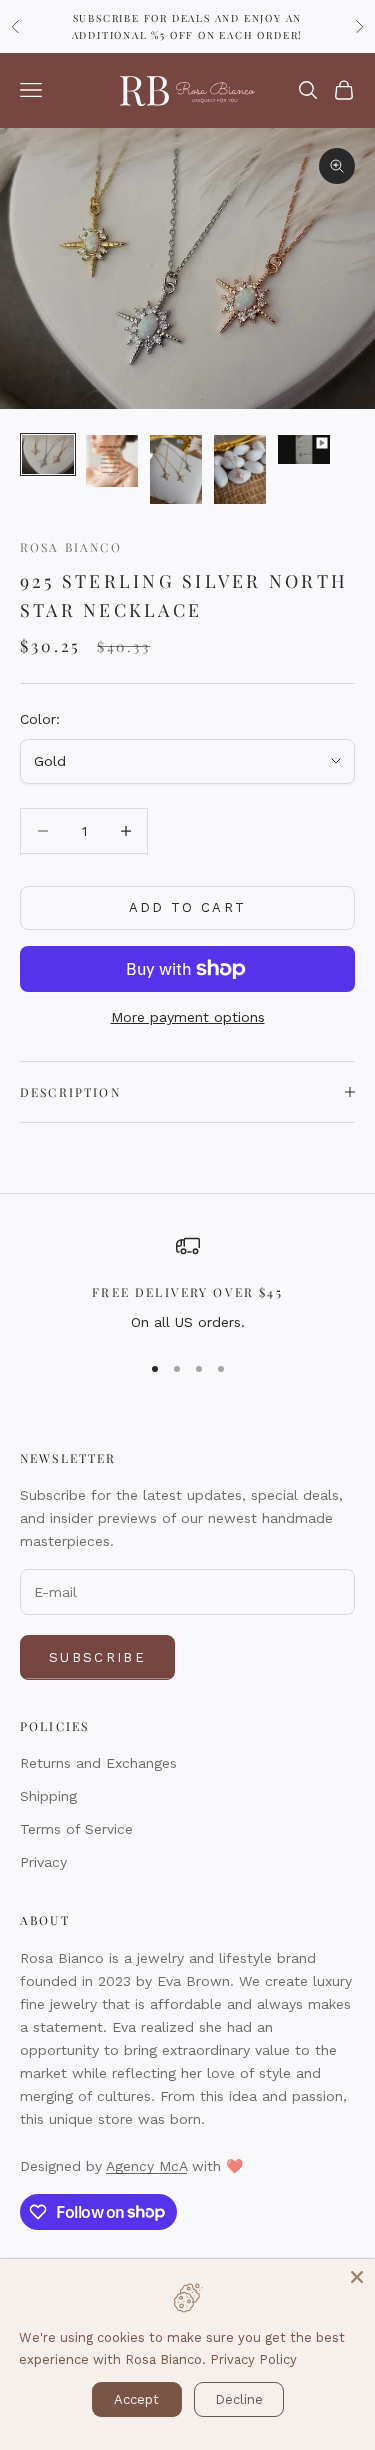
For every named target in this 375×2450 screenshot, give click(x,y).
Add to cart (188, 907)
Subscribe (97, 1657)
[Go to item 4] (240, 469)
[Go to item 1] (48, 454)
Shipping (48, 1796)
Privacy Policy (253, 2359)
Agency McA (146, 2166)
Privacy (43, 1862)
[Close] (357, 2277)
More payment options (188, 1017)
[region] (187, 1283)
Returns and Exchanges (98, 1763)
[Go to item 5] (304, 449)
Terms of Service (76, 1829)
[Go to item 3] (176, 469)
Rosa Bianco (71, 547)
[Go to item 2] (112, 461)
